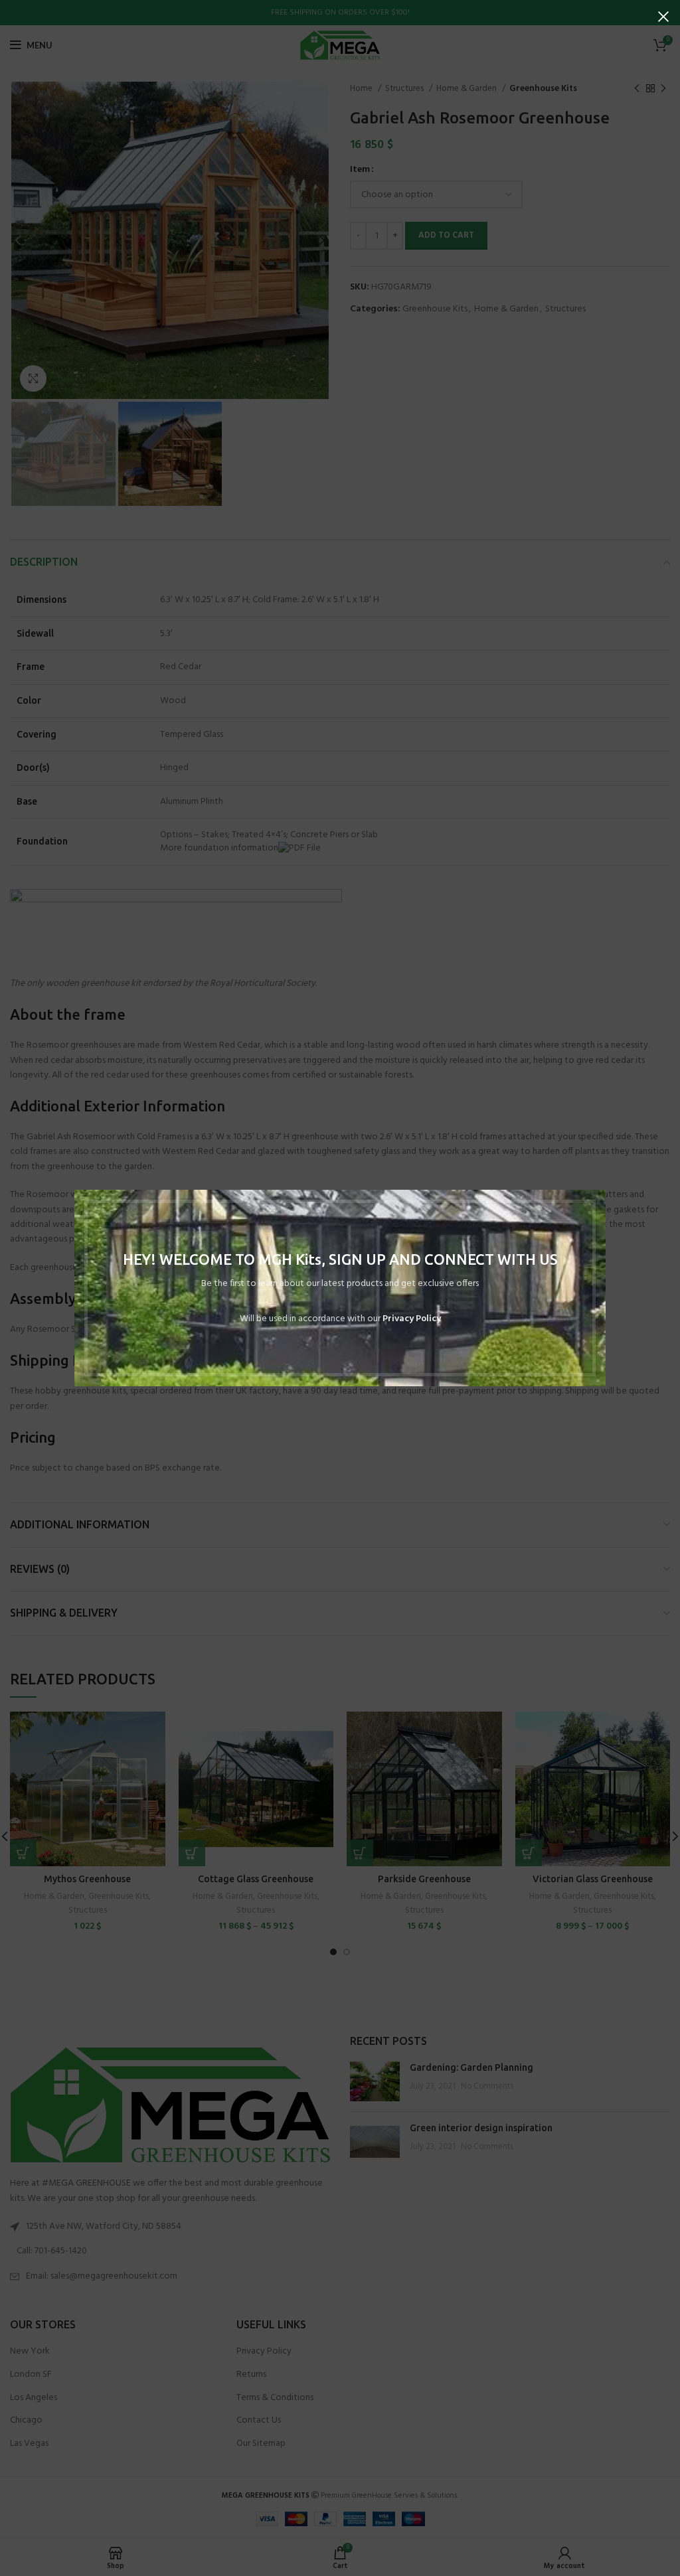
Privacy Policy (412, 1319)
